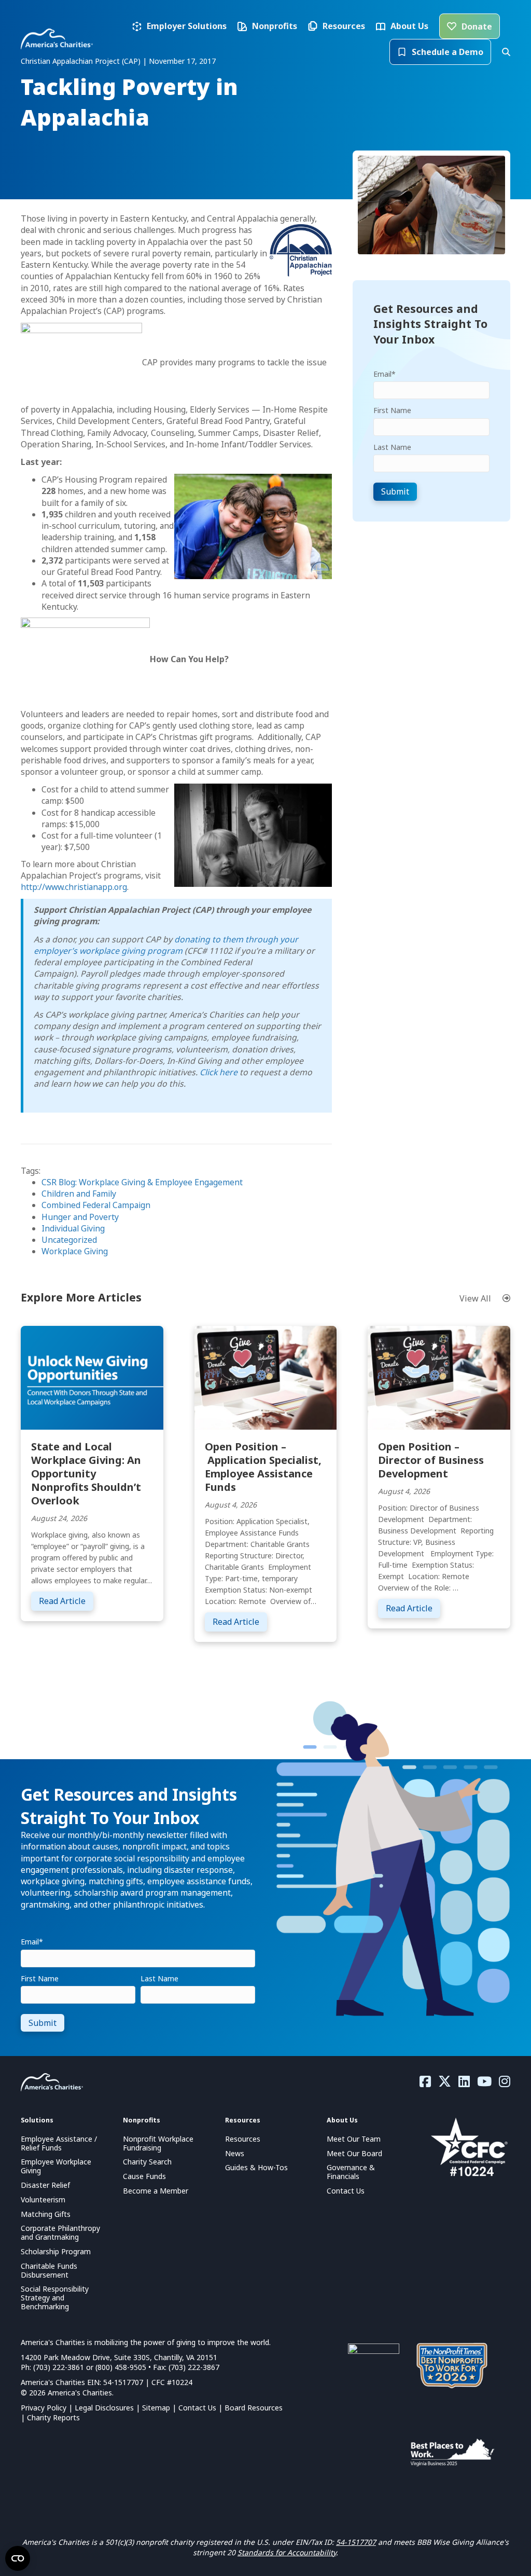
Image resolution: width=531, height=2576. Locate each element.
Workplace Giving (75, 1251)
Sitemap (156, 2408)
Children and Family (79, 1194)
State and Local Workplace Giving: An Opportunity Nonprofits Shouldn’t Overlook (86, 1474)
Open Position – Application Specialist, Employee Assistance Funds (263, 1467)
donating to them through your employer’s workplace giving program (166, 945)
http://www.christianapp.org (74, 887)
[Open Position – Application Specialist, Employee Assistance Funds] (266, 1377)
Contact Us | (201, 2408)
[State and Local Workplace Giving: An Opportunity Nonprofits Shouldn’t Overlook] (92, 1377)
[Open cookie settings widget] (18, 2558)
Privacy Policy (44, 2408)
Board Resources (254, 2408)
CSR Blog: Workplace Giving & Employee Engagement (142, 1182)
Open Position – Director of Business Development (431, 1460)
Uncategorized (69, 1240)
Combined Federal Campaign (96, 1205)
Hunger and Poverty (80, 1217)
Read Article (66, 1601)
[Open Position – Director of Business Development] (439, 1377)
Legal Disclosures (104, 2408)
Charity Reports (53, 2417)
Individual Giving (73, 1228)
